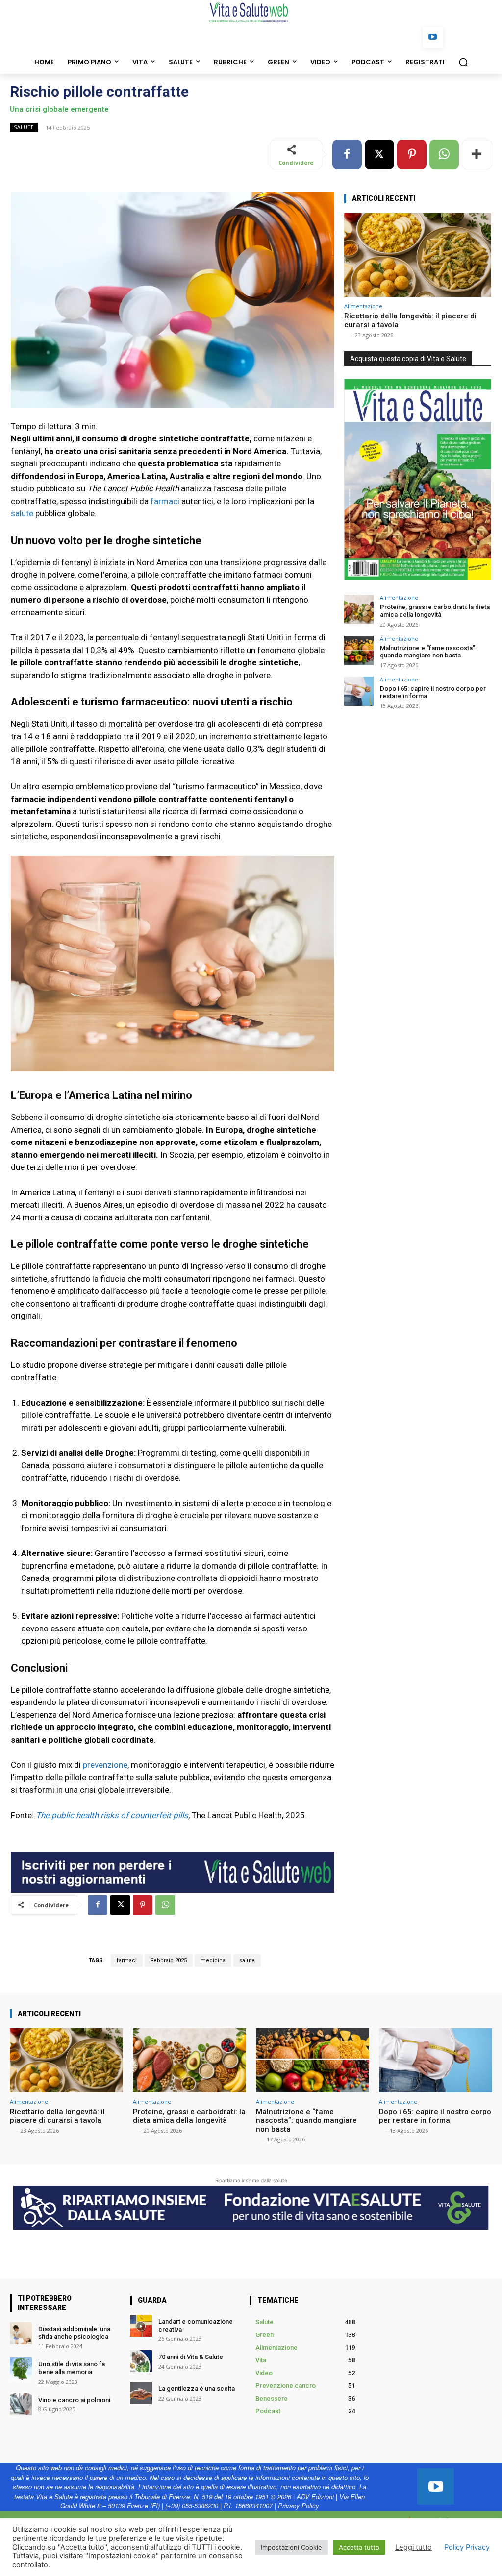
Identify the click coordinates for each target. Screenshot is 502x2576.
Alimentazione (363, 306)
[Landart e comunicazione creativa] (141, 2326)
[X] (379, 154)
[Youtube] (433, 37)
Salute (24, 127)
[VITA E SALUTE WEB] (251, 12)
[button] (463, 62)
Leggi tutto (414, 2547)
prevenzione (105, 1765)
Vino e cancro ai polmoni (75, 2400)
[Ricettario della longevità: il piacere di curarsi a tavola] (418, 255)
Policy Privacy (467, 2547)
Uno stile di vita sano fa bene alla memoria (72, 2368)
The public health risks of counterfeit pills (112, 1815)
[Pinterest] (412, 154)
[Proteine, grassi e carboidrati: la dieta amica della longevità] (359, 609)
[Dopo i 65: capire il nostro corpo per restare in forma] (359, 691)
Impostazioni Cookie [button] (291, 2547)
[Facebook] (347, 154)
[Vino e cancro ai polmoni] (21, 2404)
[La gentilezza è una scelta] (141, 2393)
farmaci (165, 501)
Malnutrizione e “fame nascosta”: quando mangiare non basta (428, 652)
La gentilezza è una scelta (197, 2389)
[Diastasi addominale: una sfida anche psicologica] (21, 2333)
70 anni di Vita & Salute (191, 2357)
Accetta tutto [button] (359, 2547)
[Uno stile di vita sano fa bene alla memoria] (21, 2369)
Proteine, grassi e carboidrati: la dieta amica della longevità (435, 611)
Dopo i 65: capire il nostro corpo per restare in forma (435, 2116)
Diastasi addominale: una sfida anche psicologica (75, 2333)
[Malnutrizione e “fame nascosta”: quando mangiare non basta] (359, 651)
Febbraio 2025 (169, 1960)
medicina (213, 1960)
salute (22, 513)
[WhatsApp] (444, 154)
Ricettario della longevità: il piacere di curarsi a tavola (57, 2116)
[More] (477, 154)
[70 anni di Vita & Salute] (141, 2361)
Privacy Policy (299, 2506)
